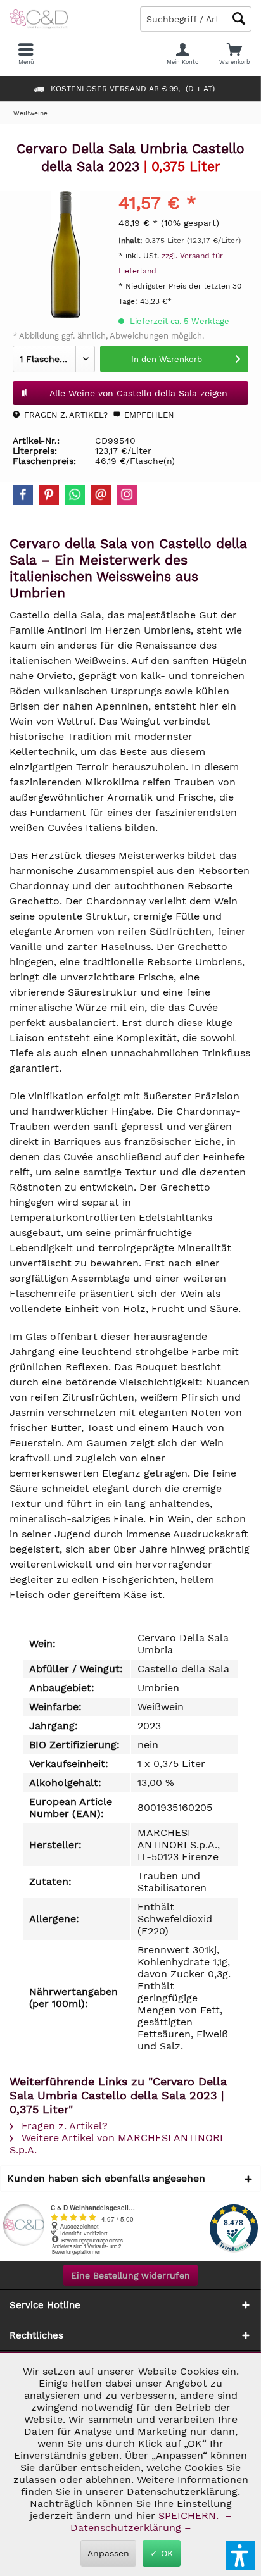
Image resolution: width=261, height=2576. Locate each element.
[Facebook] (23, 495)
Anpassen (108, 2553)
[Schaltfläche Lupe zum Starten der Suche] (239, 19)
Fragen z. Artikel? (65, 415)
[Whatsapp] (75, 495)
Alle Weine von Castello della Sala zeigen (138, 393)
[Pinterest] (49, 495)
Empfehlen (148, 415)
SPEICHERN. (190, 2516)
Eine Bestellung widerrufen (130, 2275)
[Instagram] (127, 495)
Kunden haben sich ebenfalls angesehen (106, 2178)
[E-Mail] (101, 495)
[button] (240, 2555)
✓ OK (162, 2553)
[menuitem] (235, 54)
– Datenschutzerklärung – (150, 2522)
